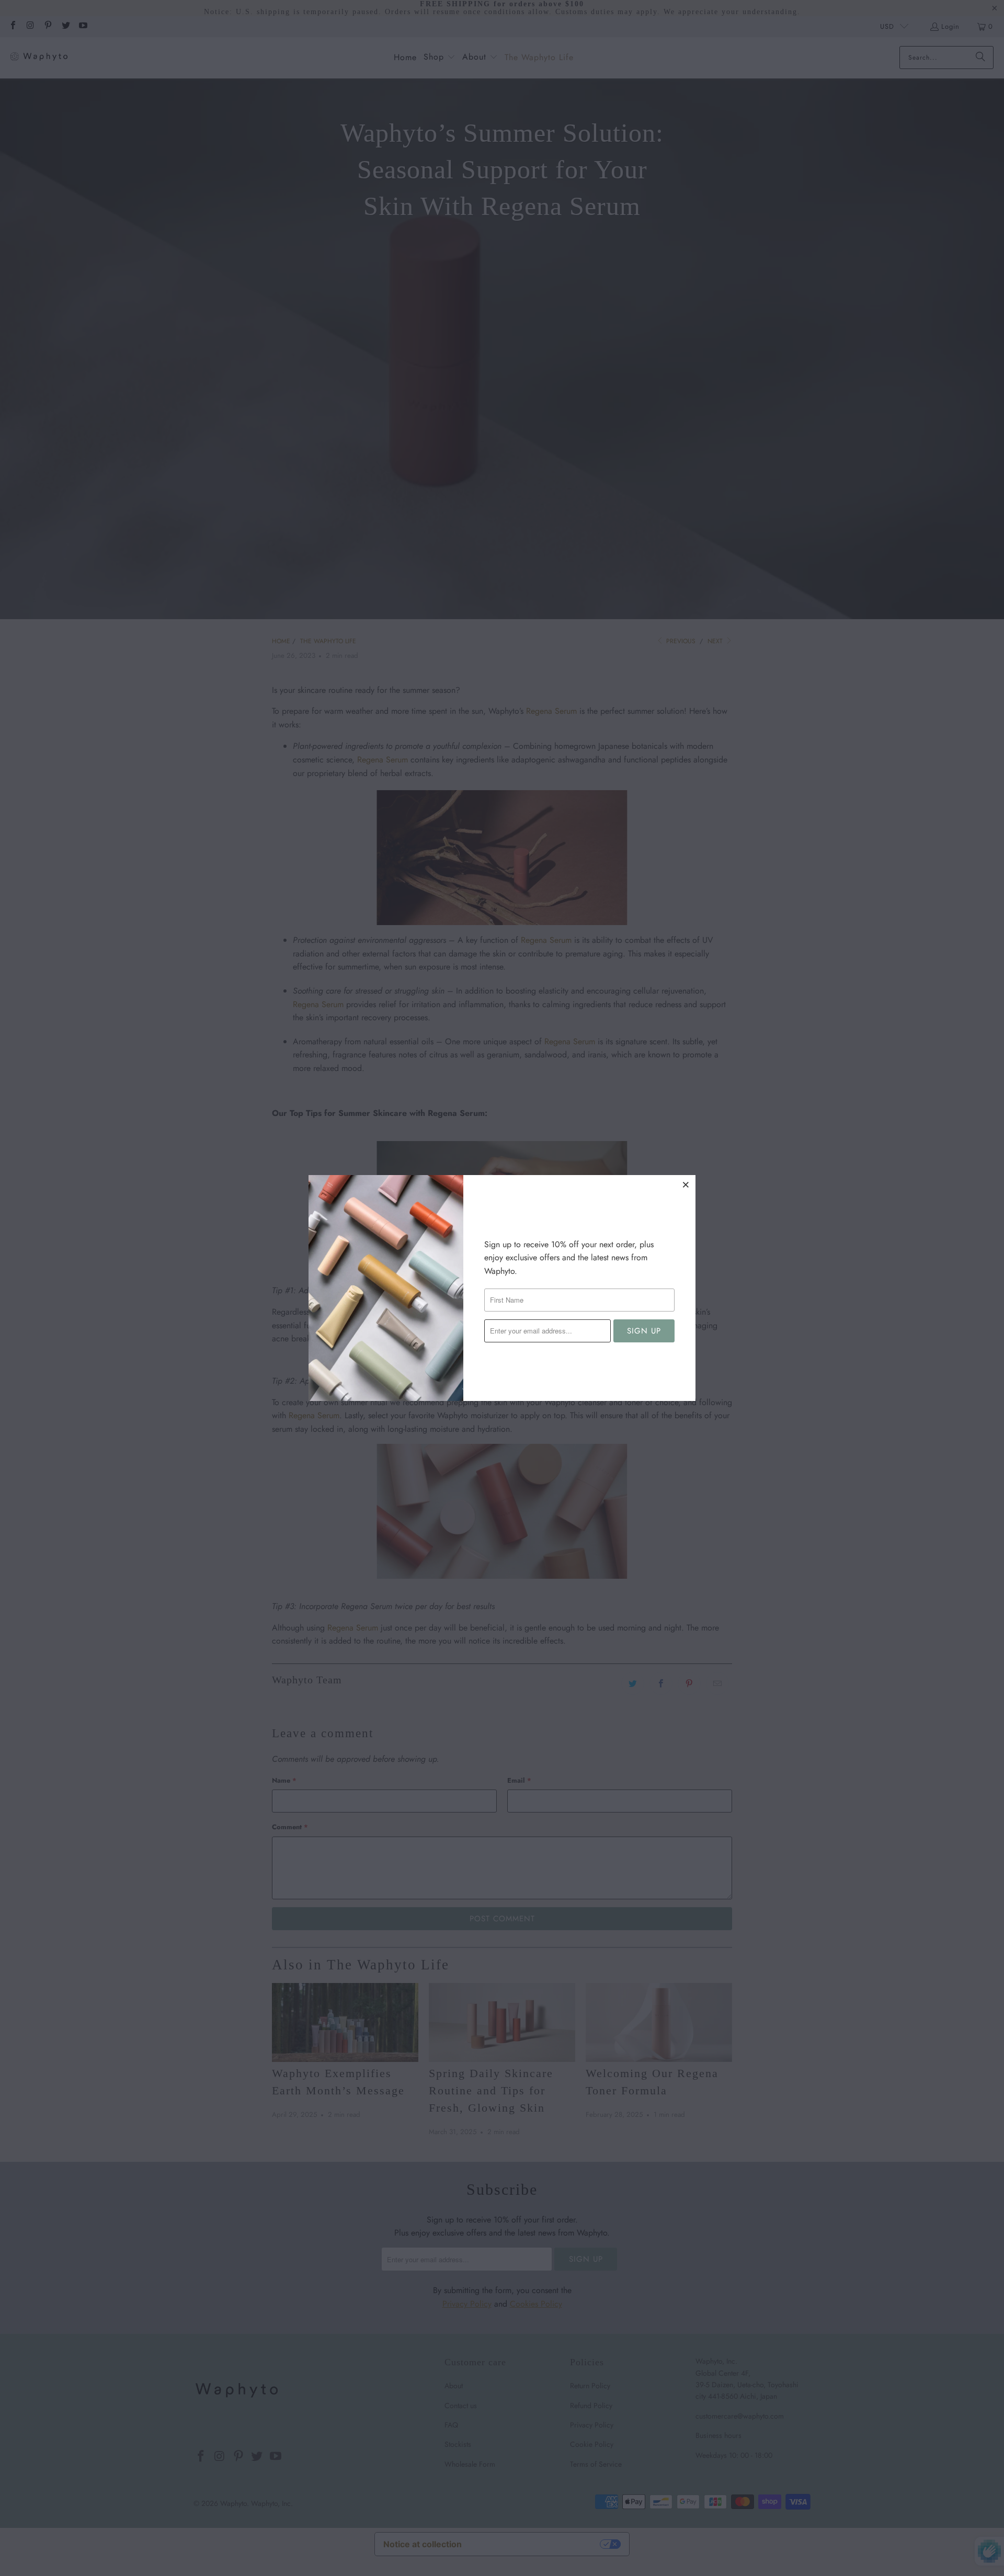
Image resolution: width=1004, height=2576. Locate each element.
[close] (686, 1184)
